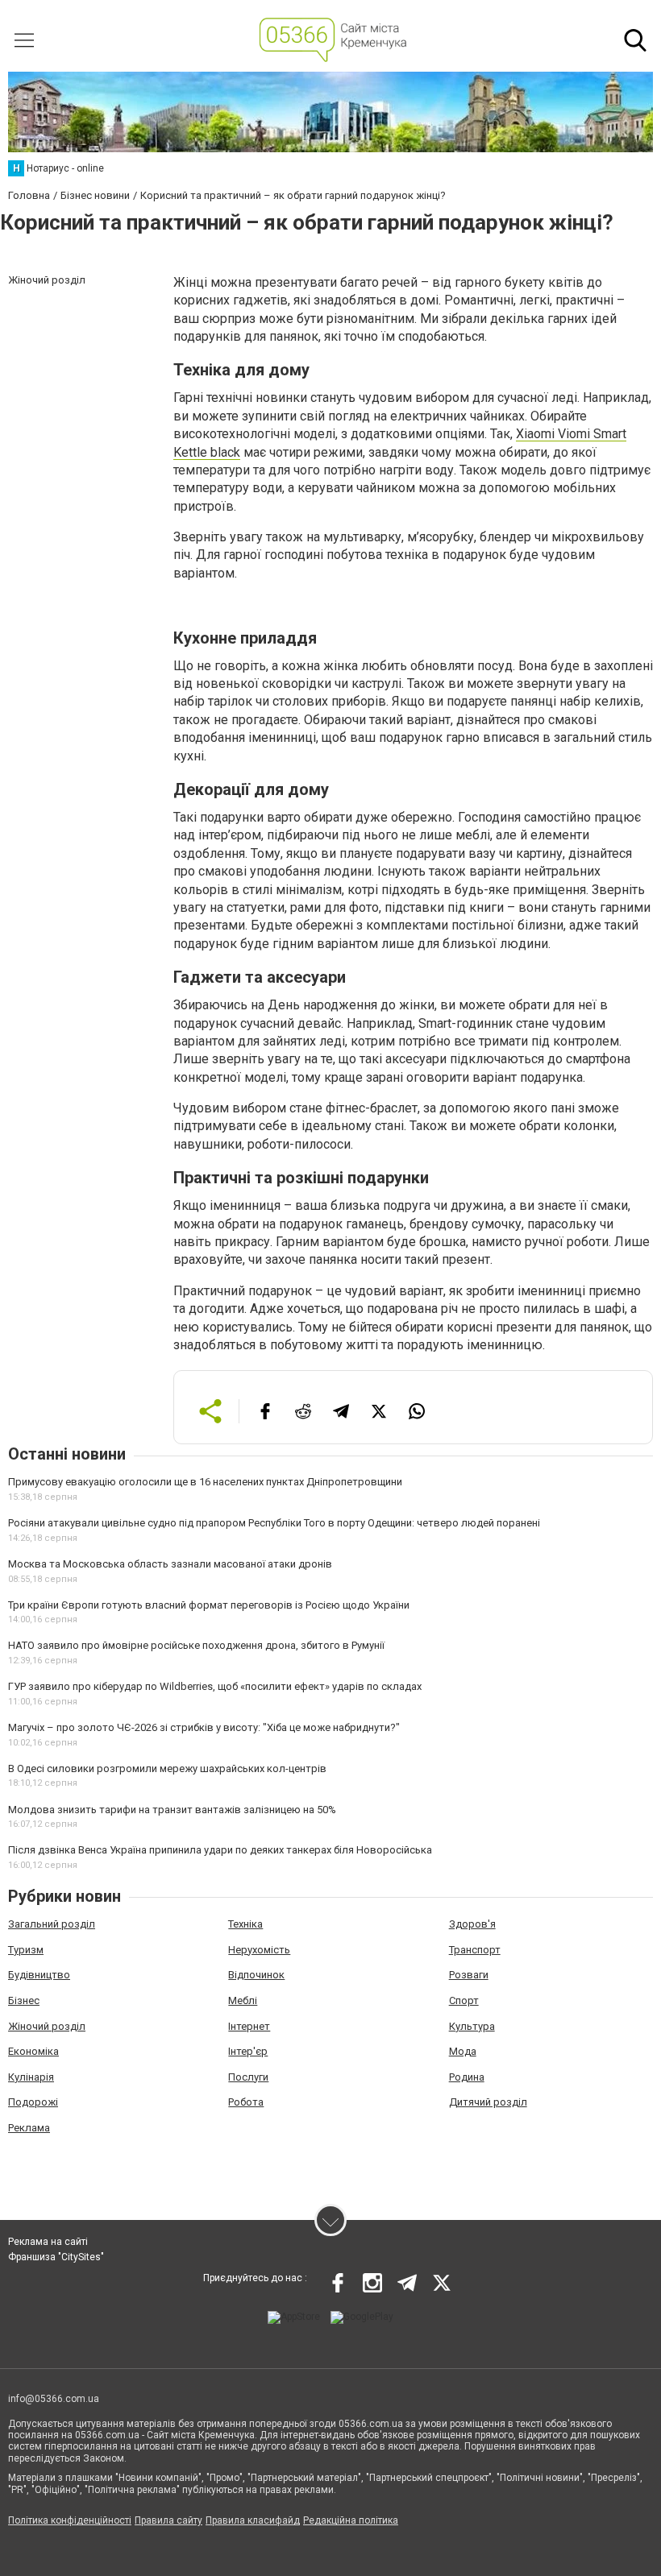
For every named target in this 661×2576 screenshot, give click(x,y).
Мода (463, 2051)
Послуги (248, 2077)
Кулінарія (31, 2077)
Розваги (469, 1975)
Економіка (33, 2051)
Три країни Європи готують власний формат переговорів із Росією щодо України (209, 1605)
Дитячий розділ (488, 2102)
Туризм (26, 1950)
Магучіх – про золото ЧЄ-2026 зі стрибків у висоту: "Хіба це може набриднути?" (204, 1727)
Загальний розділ (52, 1924)
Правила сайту (168, 2520)
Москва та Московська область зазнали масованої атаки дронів (170, 1564)
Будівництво (39, 1975)
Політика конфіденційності (70, 2520)
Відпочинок (256, 1975)
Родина (467, 2077)
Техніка (245, 1924)
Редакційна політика (351, 2520)
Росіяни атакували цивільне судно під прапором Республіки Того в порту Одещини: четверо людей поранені (274, 1523)
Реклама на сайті (48, 2242)
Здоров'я (472, 1924)
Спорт (464, 2000)
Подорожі (33, 2102)
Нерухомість (259, 1950)
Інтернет (249, 2026)
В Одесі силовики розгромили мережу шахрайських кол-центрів (167, 1768)
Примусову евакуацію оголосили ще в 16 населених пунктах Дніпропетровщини (205, 1482)
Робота (246, 2102)
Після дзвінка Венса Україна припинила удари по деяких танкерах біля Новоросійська (220, 1850)
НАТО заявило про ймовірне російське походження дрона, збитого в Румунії (196, 1645)
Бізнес (24, 2000)
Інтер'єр (248, 2051)
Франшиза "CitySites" (56, 2257)
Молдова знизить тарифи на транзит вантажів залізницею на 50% (172, 1810)
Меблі (243, 2000)
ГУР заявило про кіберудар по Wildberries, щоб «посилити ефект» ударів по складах (215, 1686)
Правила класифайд (253, 2520)
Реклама (29, 2128)
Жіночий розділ (47, 2026)
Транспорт (475, 1950)
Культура (472, 2026)
